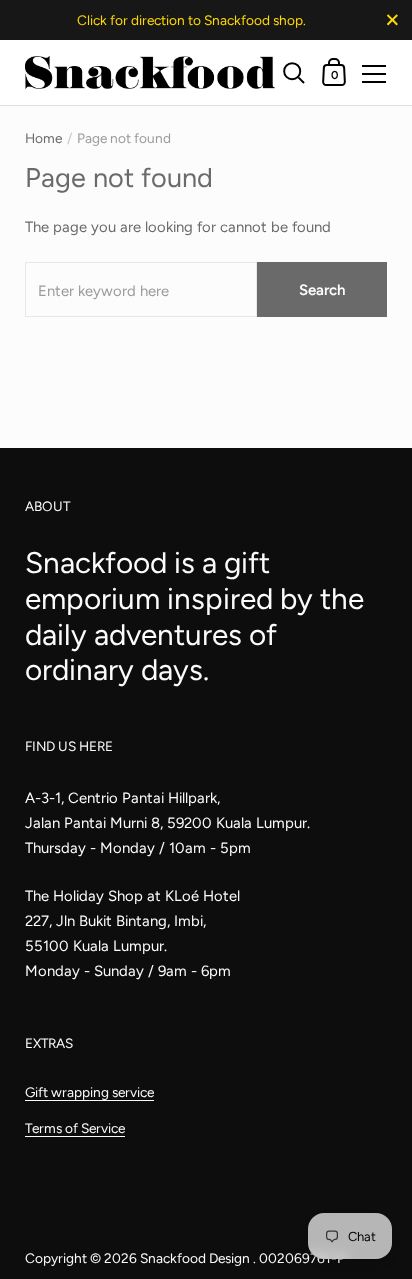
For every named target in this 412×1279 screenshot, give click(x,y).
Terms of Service (75, 1128)
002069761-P (302, 1258)
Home (43, 138)
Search (322, 290)
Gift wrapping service (89, 1092)
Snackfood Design (196, 1258)
